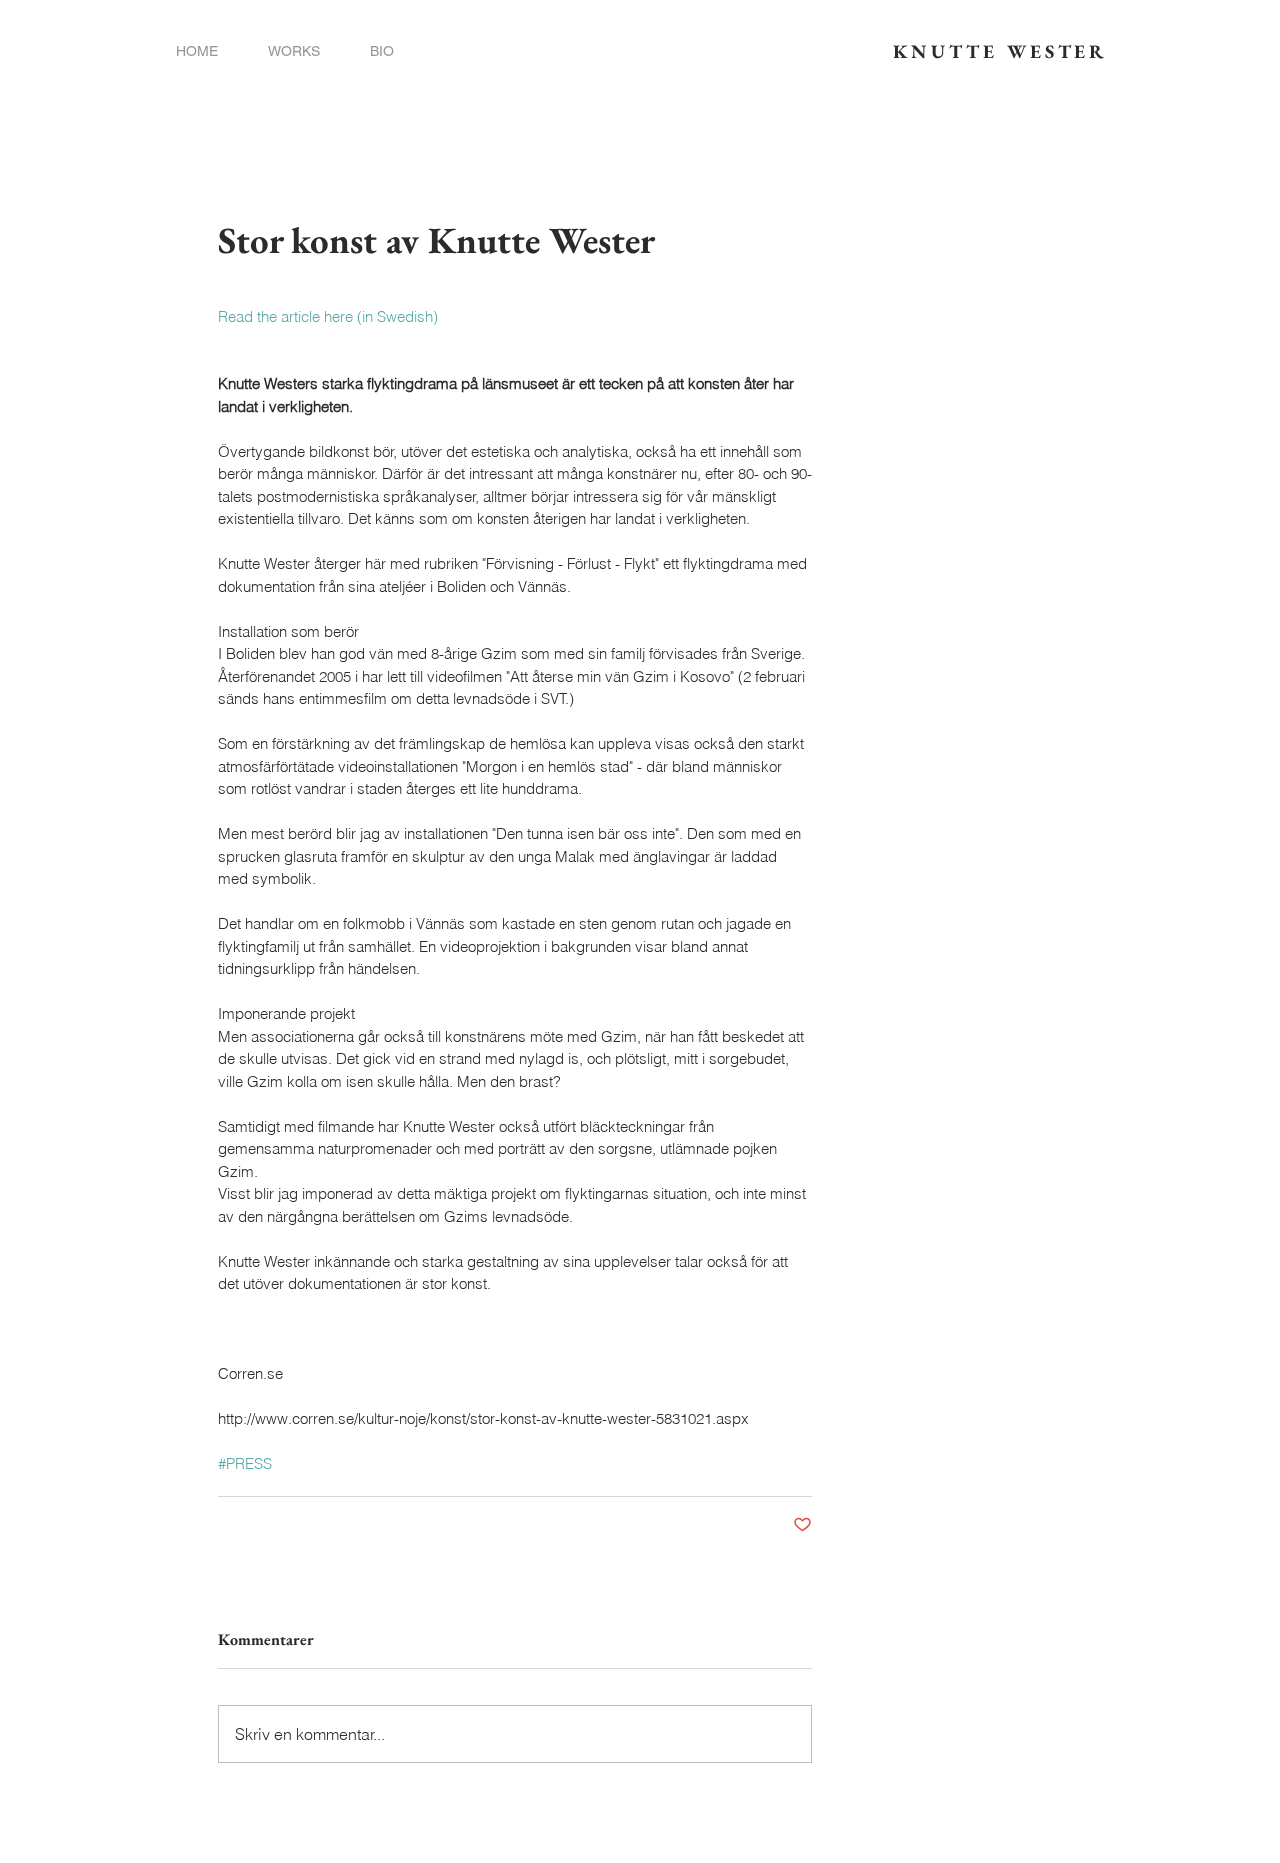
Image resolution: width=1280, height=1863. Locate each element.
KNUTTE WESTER (1000, 51)
